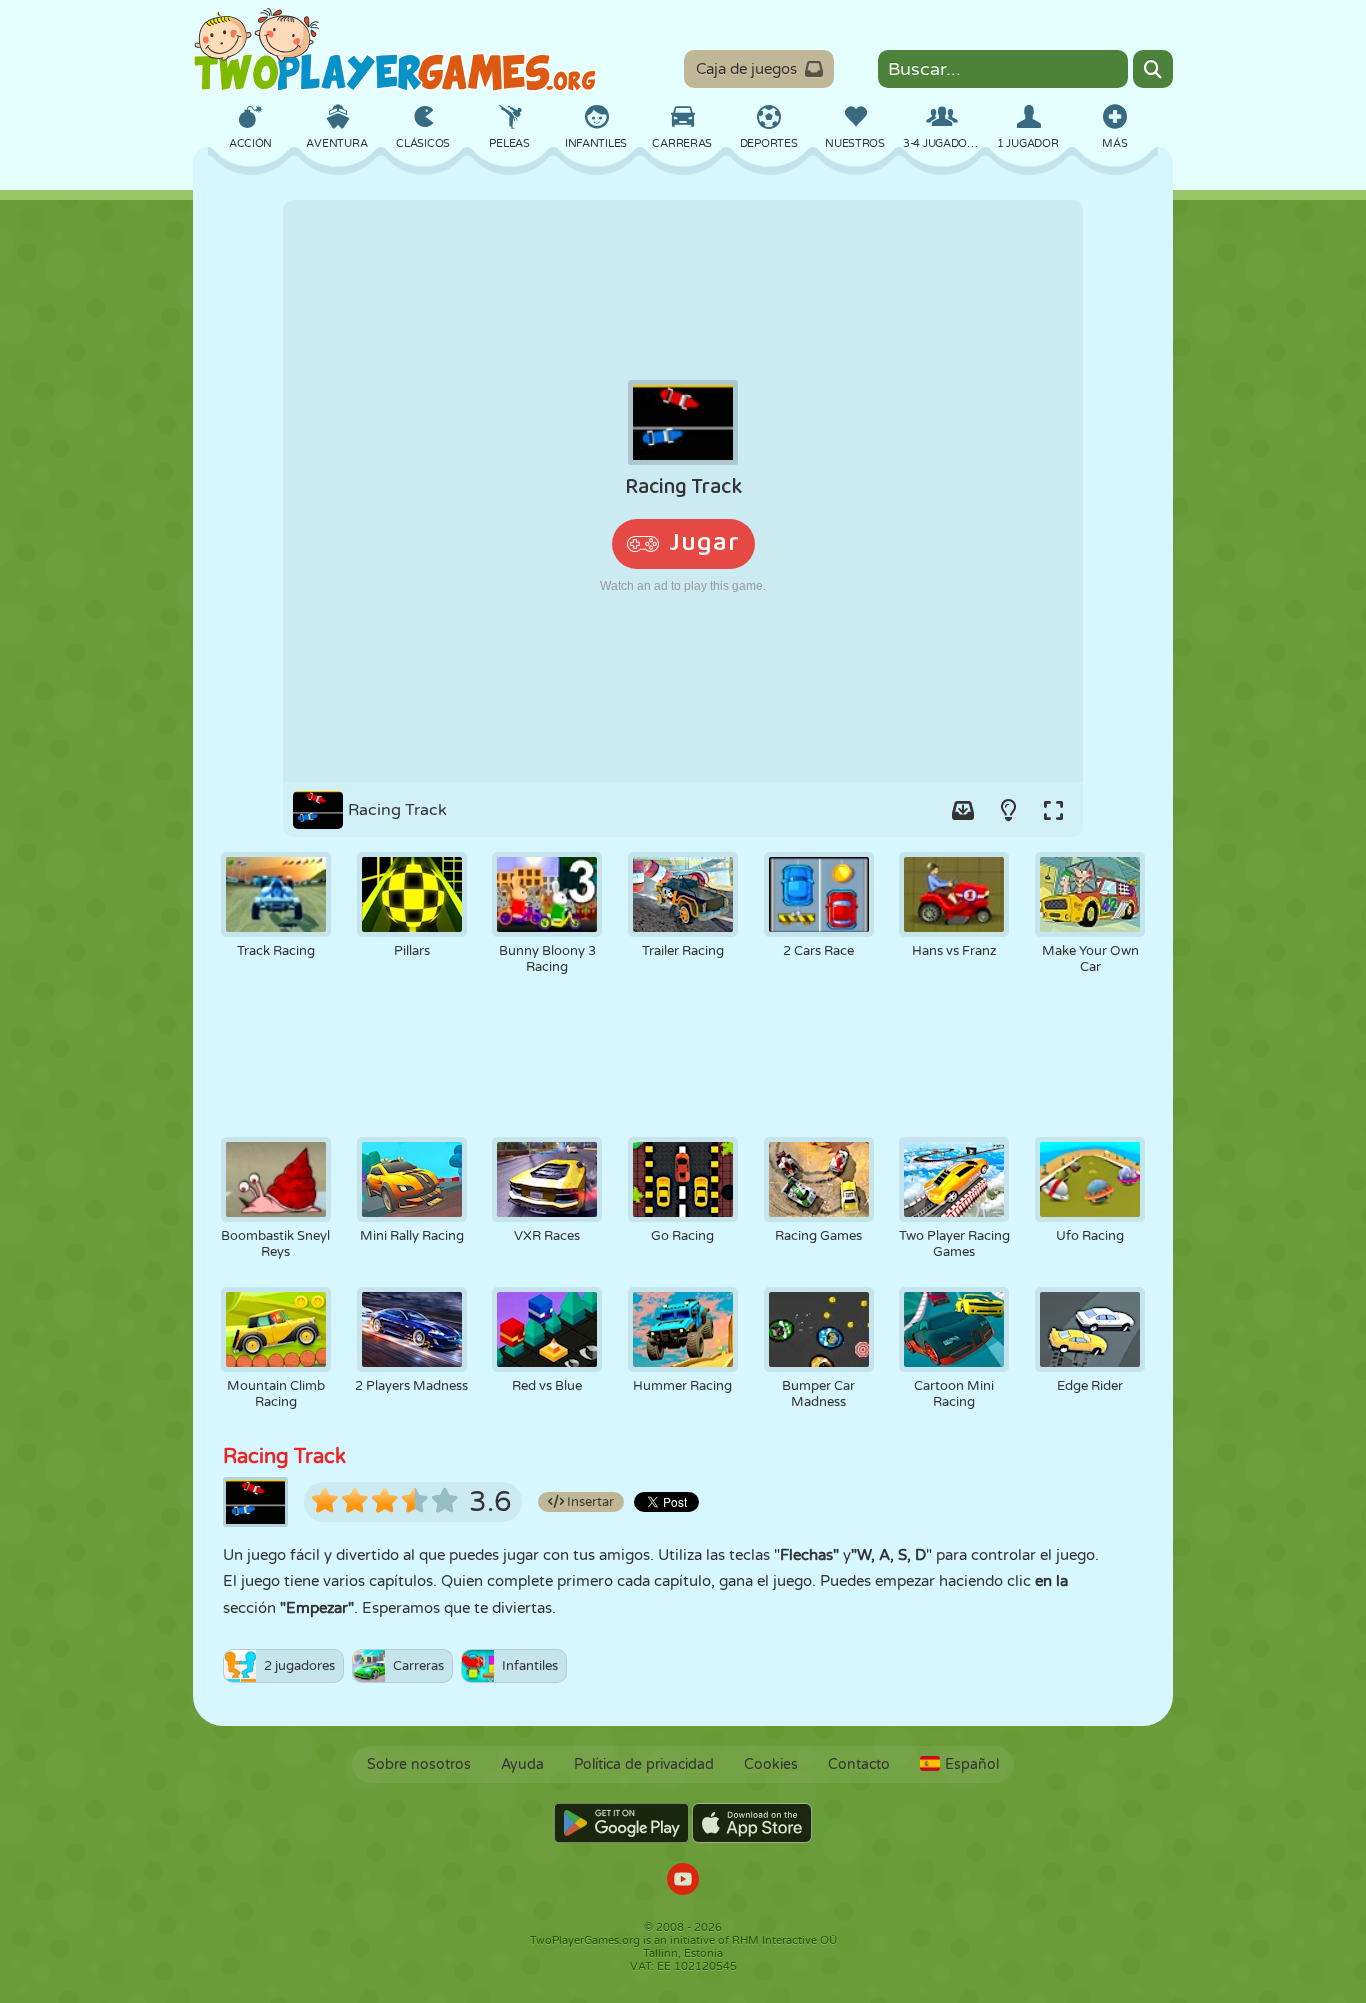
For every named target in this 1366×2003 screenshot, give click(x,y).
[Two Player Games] (395, 50)
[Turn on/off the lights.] (1008, 810)
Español (972, 1764)
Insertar (589, 1502)
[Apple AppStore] (752, 1823)
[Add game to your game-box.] (963, 810)
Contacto (859, 1764)
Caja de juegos (746, 69)
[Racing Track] (683, 491)
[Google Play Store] (621, 1823)
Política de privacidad (644, 1764)
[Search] (1153, 69)
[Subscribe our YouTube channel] (683, 1881)
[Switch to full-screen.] (1053, 810)
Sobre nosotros (419, 1764)
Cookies (771, 1764)
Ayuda (522, 1764)
